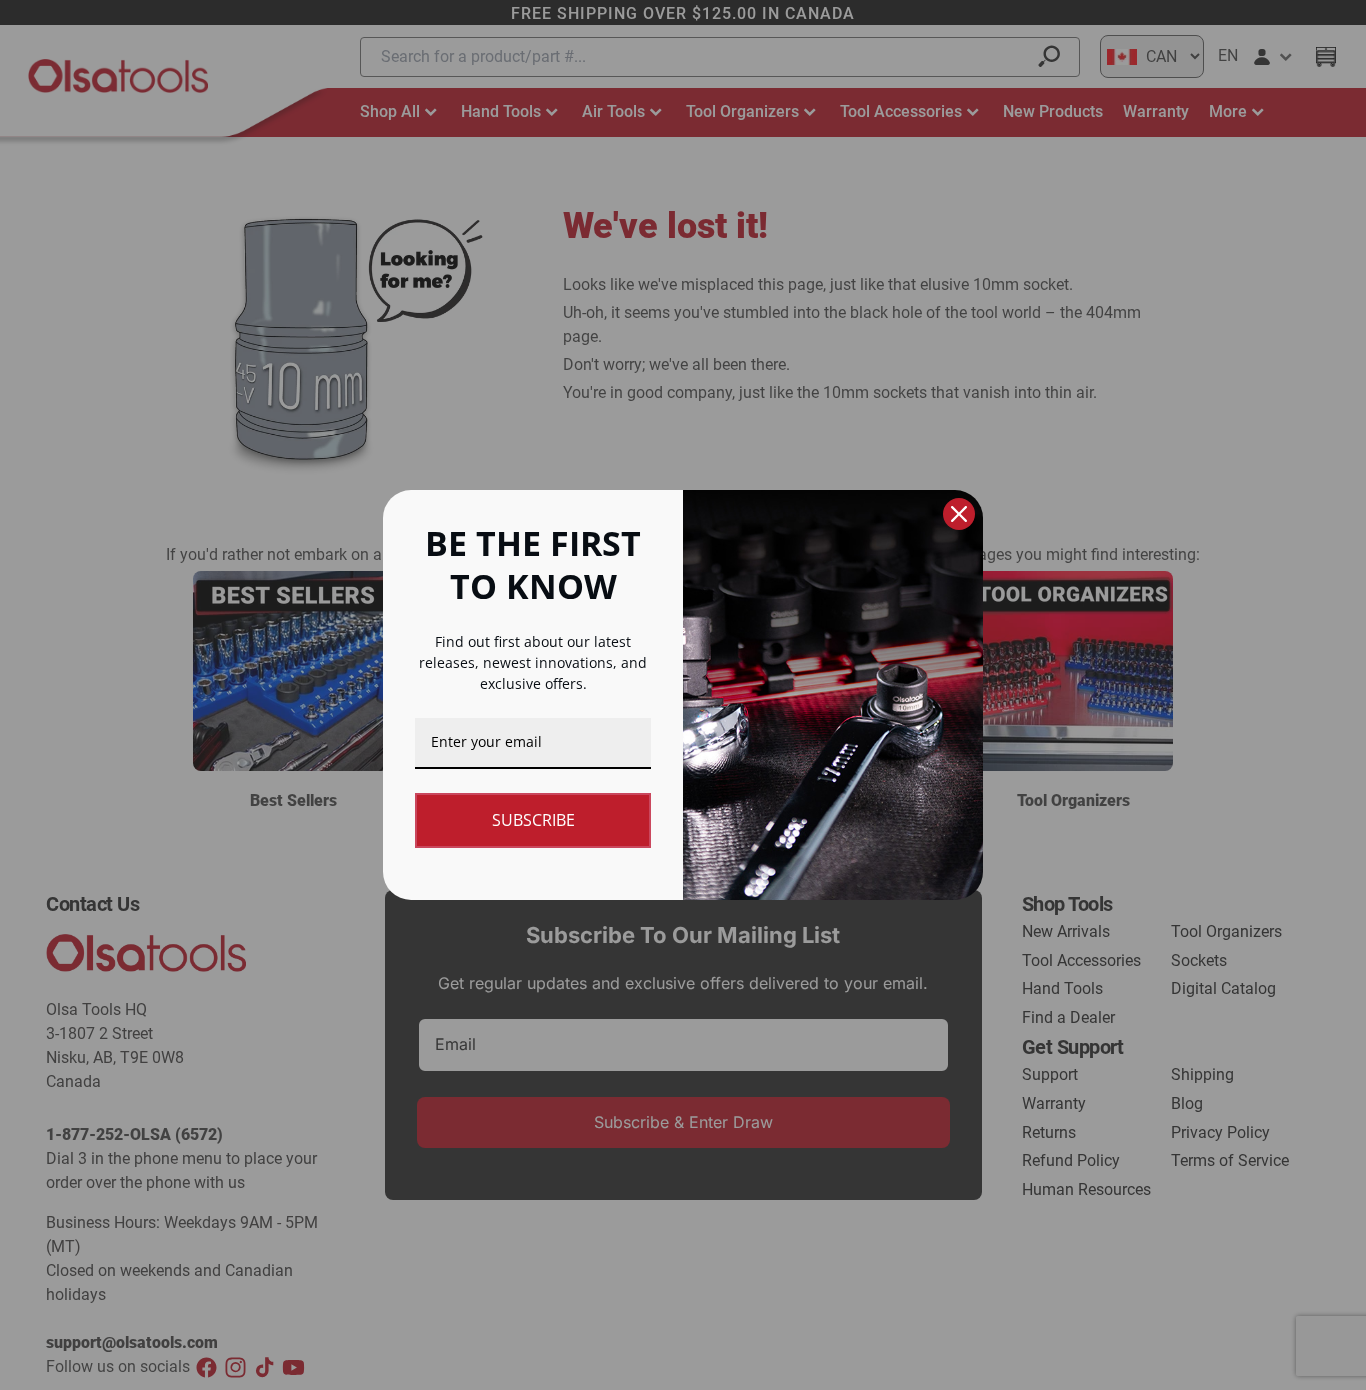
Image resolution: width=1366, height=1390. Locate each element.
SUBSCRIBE (533, 820)
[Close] (959, 514)
